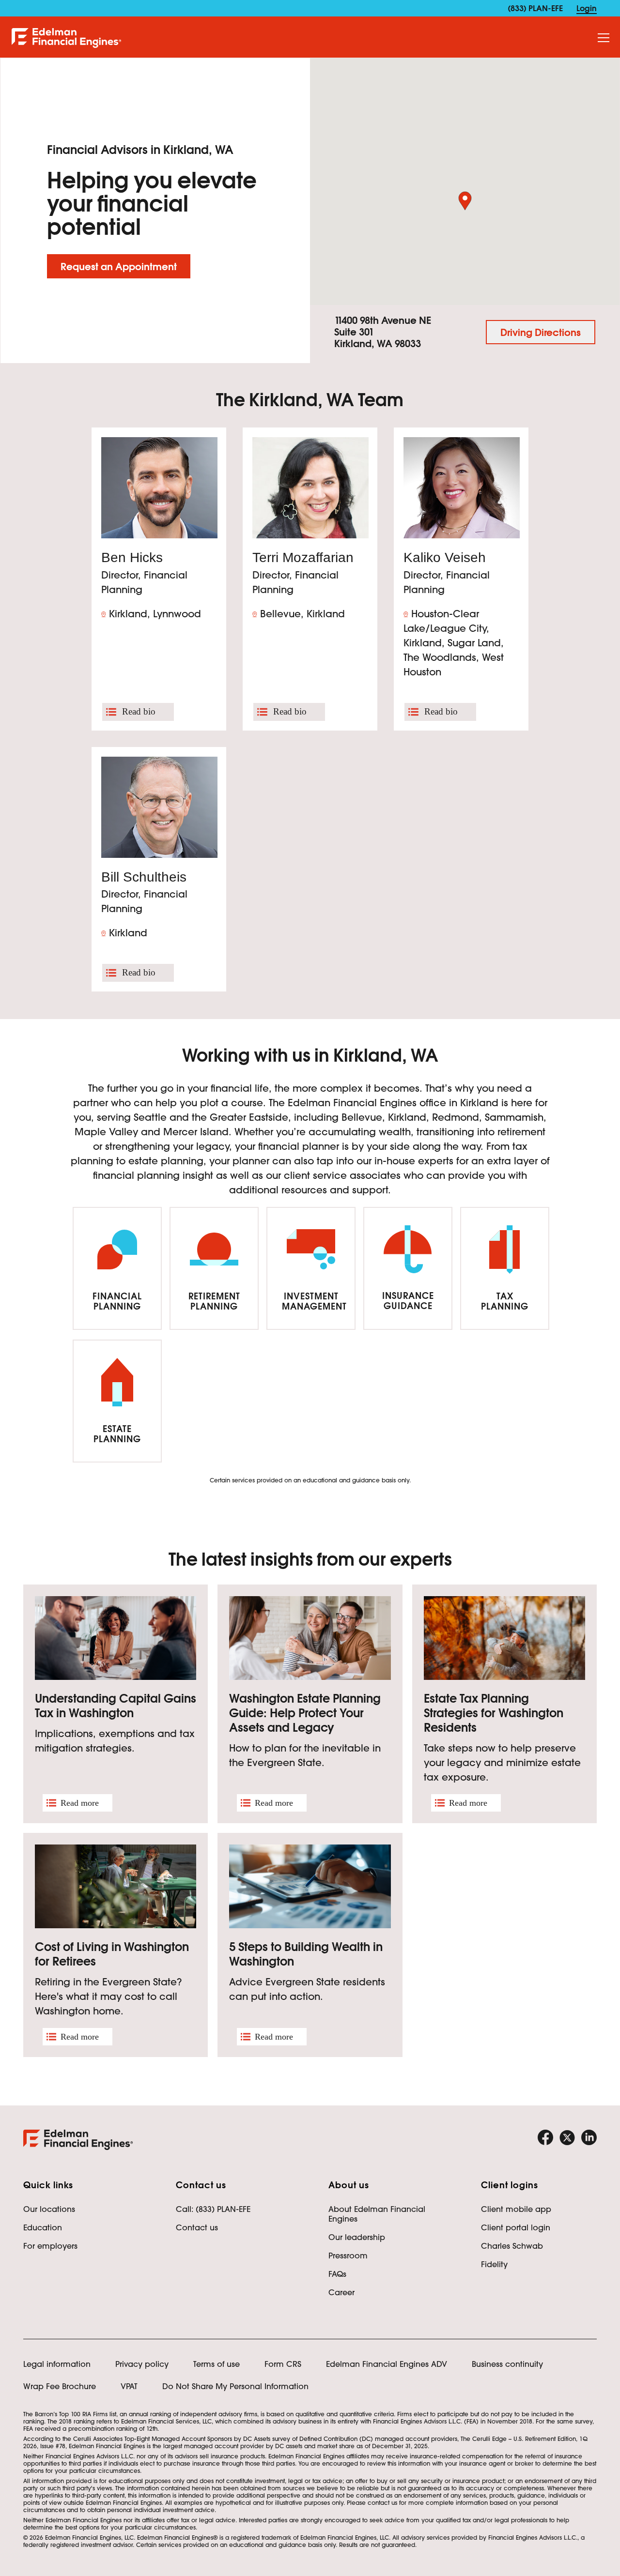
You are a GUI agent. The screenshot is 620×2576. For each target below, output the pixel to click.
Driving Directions (541, 333)
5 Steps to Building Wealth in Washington (306, 1954)
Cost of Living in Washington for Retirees (112, 1954)
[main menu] (604, 38)
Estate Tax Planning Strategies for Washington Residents (494, 1713)
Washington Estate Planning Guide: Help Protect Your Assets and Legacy (305, 1713)
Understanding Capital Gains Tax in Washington (116, 1706)
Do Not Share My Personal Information (235, 2386)
